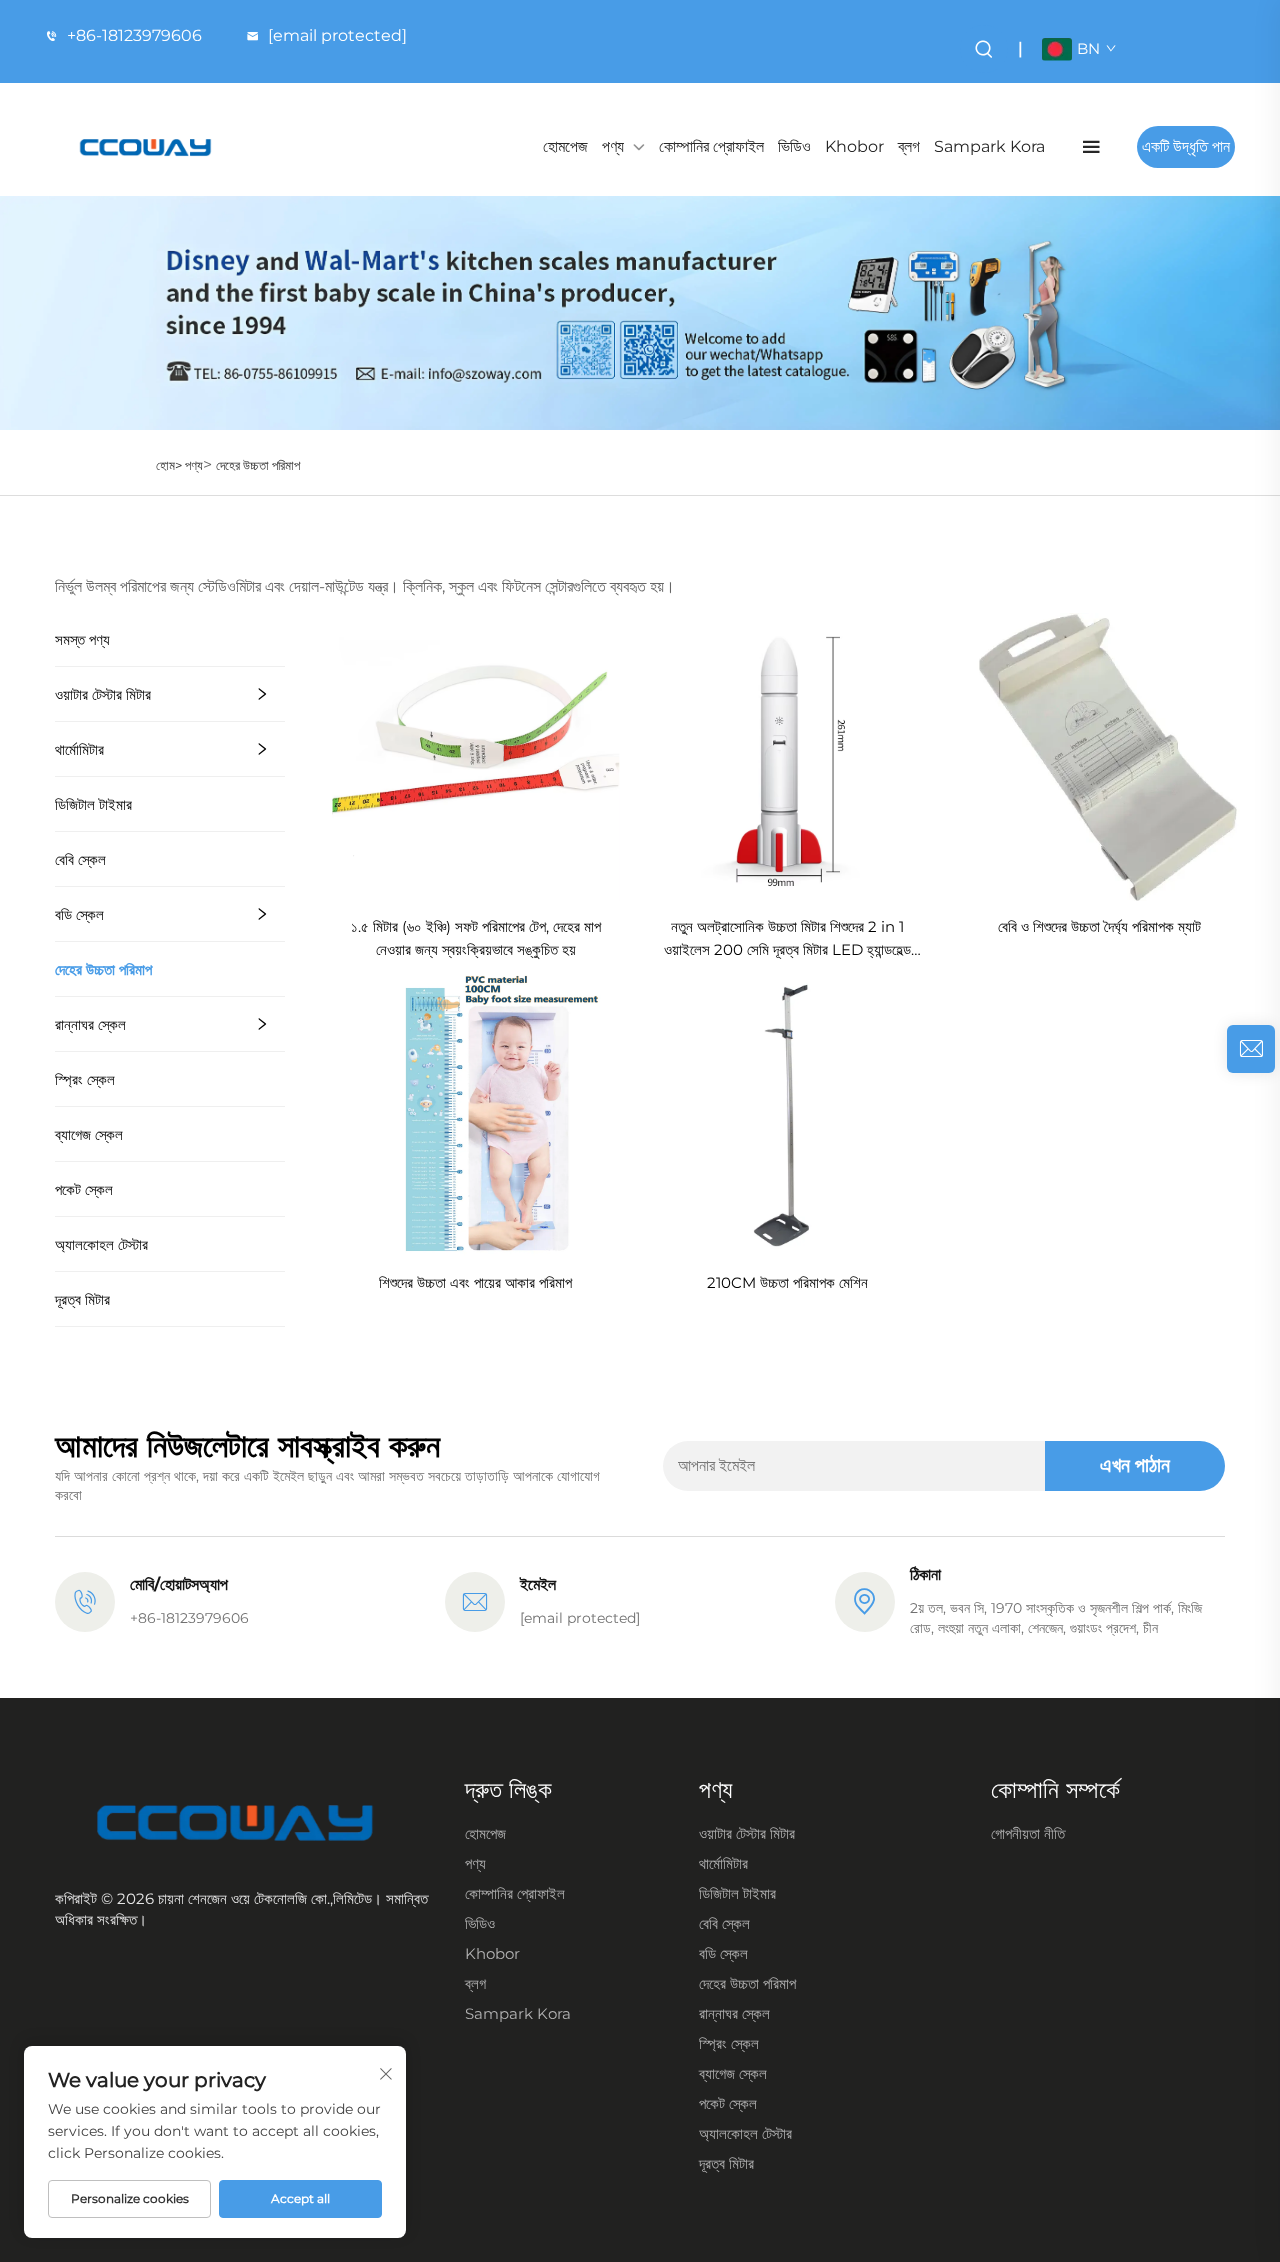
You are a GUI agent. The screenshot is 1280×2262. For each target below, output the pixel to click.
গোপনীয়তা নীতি (1028, 1833)
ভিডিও (794, 146)
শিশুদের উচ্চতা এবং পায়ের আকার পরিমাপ (475, 1282)
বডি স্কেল (79, 914)
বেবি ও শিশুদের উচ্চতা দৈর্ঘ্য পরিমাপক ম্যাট (1099, 926)
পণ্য (613, 146)
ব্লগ (909, 146)
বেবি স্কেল (80, 859)
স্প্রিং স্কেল (85, 1079)
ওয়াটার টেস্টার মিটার (103, 694)
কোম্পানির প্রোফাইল (711, 146)
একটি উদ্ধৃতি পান (1186, 146)
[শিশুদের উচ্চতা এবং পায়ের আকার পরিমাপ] (476, 1111)
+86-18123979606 (134, 35)
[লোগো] (145, 147)
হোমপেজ (565, 146)
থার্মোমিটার (79, 749)
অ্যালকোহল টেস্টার (101, 1244)
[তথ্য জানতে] (1251, 1049)
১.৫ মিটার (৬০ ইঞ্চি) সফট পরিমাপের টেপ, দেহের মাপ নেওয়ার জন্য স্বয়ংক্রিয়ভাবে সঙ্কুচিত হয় (476, 938)
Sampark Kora (989, 146)
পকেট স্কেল (84, 1189)
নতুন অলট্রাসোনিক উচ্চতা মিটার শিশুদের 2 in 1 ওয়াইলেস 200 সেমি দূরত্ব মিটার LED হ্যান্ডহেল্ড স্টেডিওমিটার (787, 939)
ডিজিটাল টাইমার (93, 804)
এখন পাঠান (1135, 1465)
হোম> (170, 465)
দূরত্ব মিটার (82, 1299)
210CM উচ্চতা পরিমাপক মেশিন (787, 1282)
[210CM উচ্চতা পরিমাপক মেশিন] (788, 1111)
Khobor (854, 146)
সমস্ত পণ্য (82, 639)
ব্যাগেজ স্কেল (89, 1134)
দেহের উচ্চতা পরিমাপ (258, 465)
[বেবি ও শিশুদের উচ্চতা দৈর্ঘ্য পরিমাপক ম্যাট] (1099, 755)
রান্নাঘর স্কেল (90, 1024)
